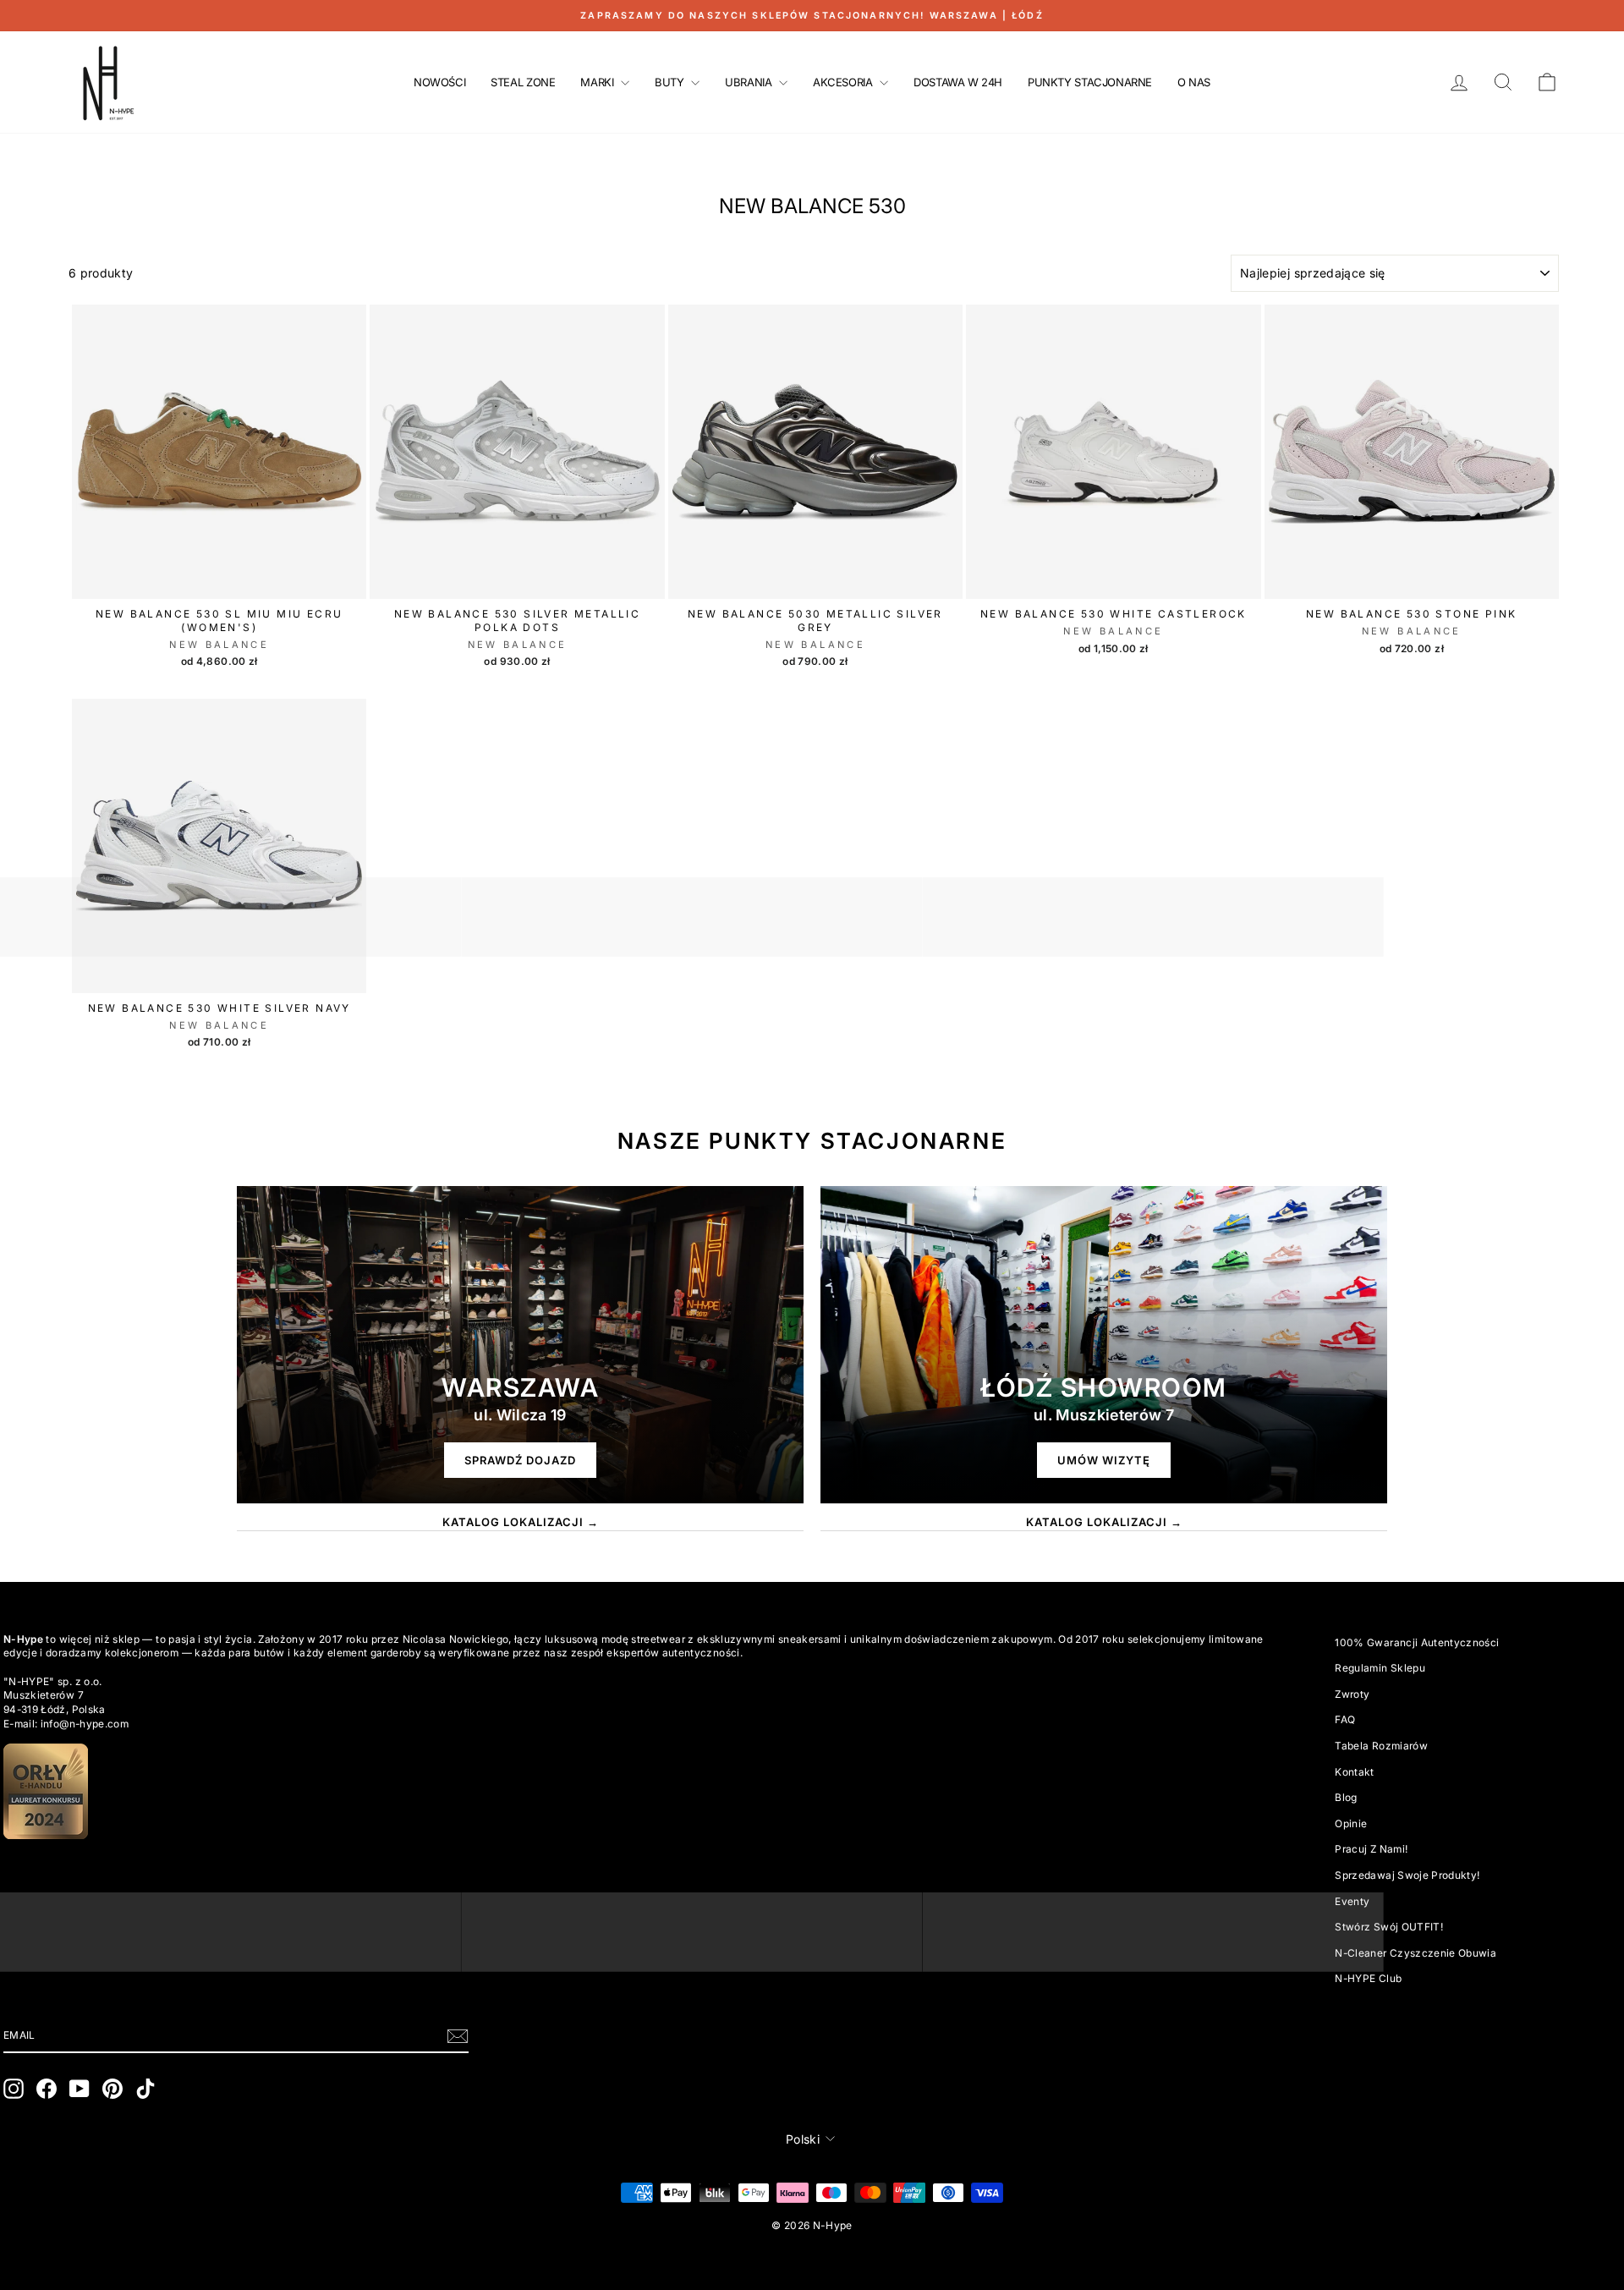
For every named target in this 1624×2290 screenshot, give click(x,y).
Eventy (1352, 1901)
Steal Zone (523, 82)
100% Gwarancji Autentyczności (1417, 1642)
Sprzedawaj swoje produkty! (1407, 1875)
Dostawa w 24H (958, 82)
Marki (598, 82)
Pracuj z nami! (1371, 1849)
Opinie (1351, 1823)
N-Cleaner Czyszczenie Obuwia (1416, 1953)
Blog (1346, 1797)
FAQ (1345, 1719)
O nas (1194, 82)
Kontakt (1354, 1772)
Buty (671, 82)
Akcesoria (844, 82)
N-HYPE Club (1368, 1978)
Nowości (439, 82)
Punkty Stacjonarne (1090, 82)
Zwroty (1352, 1694)
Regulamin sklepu (1380, 1668)
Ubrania (750, 82)
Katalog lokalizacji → (521, 1522)
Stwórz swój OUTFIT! (1389, 1927)
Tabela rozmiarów (1381, 1746)
